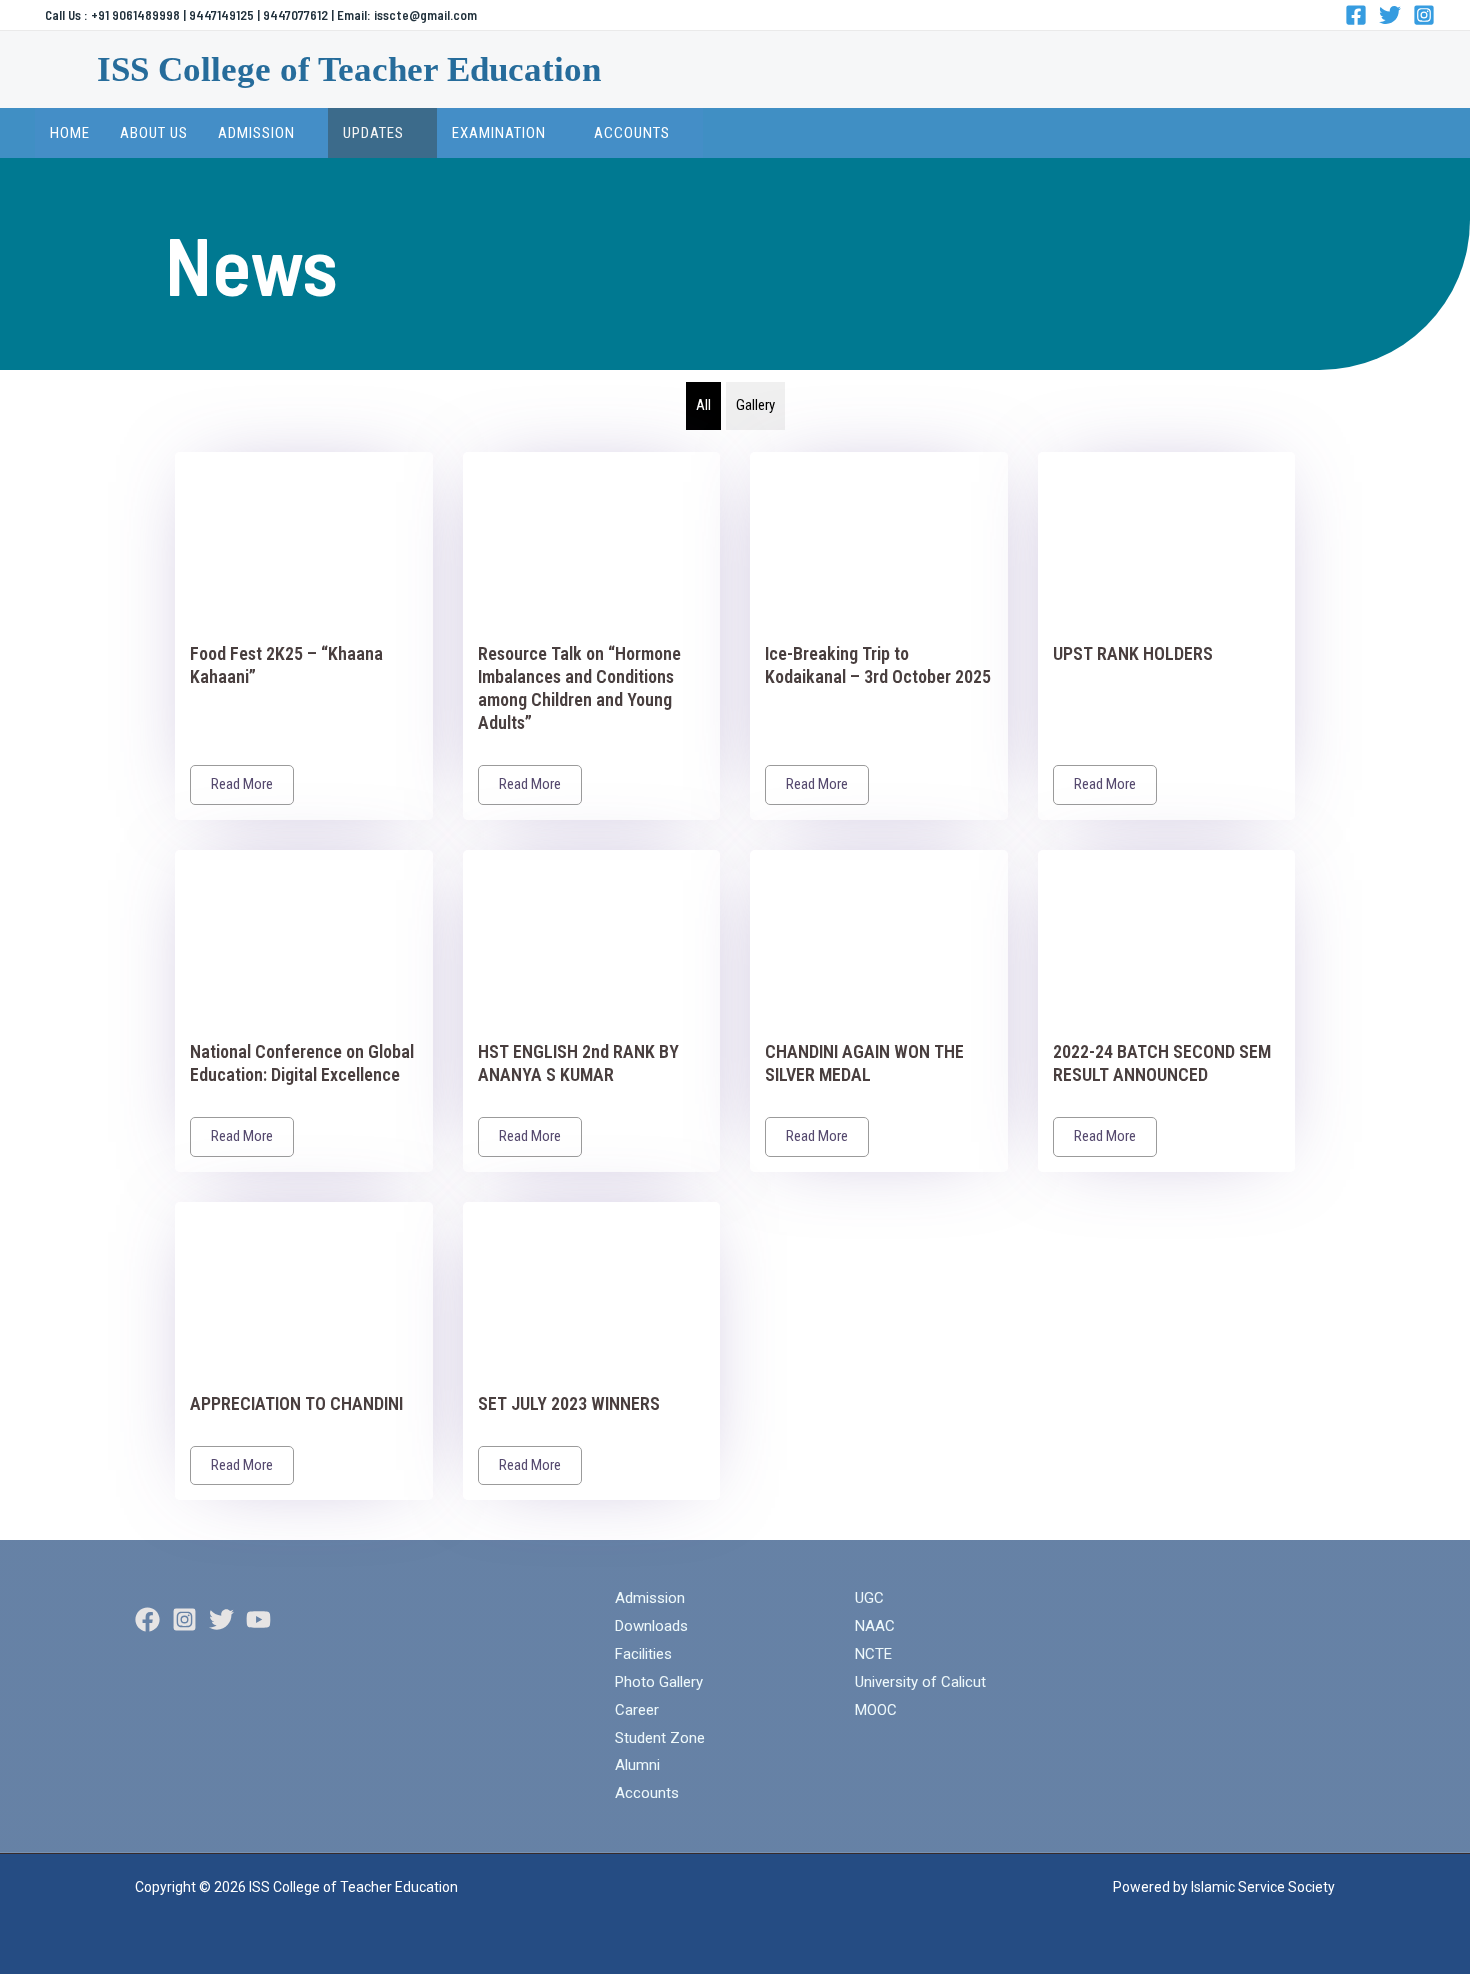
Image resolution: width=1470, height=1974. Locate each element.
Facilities (643, 1654)
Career (637, 1710)
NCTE (873, 1654)
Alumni (637, 1765)
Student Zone (660, 1738)
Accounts (647, 1793)
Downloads (651, 1626)
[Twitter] (1390, 15)
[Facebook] (1356, 15)
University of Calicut (920, 1682)
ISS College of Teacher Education (349, 69)
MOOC (876, 1710)
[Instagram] (1424, 15)
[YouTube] (258, 1619)
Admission (650, 1598)
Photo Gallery (659, 1682)
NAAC (875, 1626)
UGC (869, 1598)
